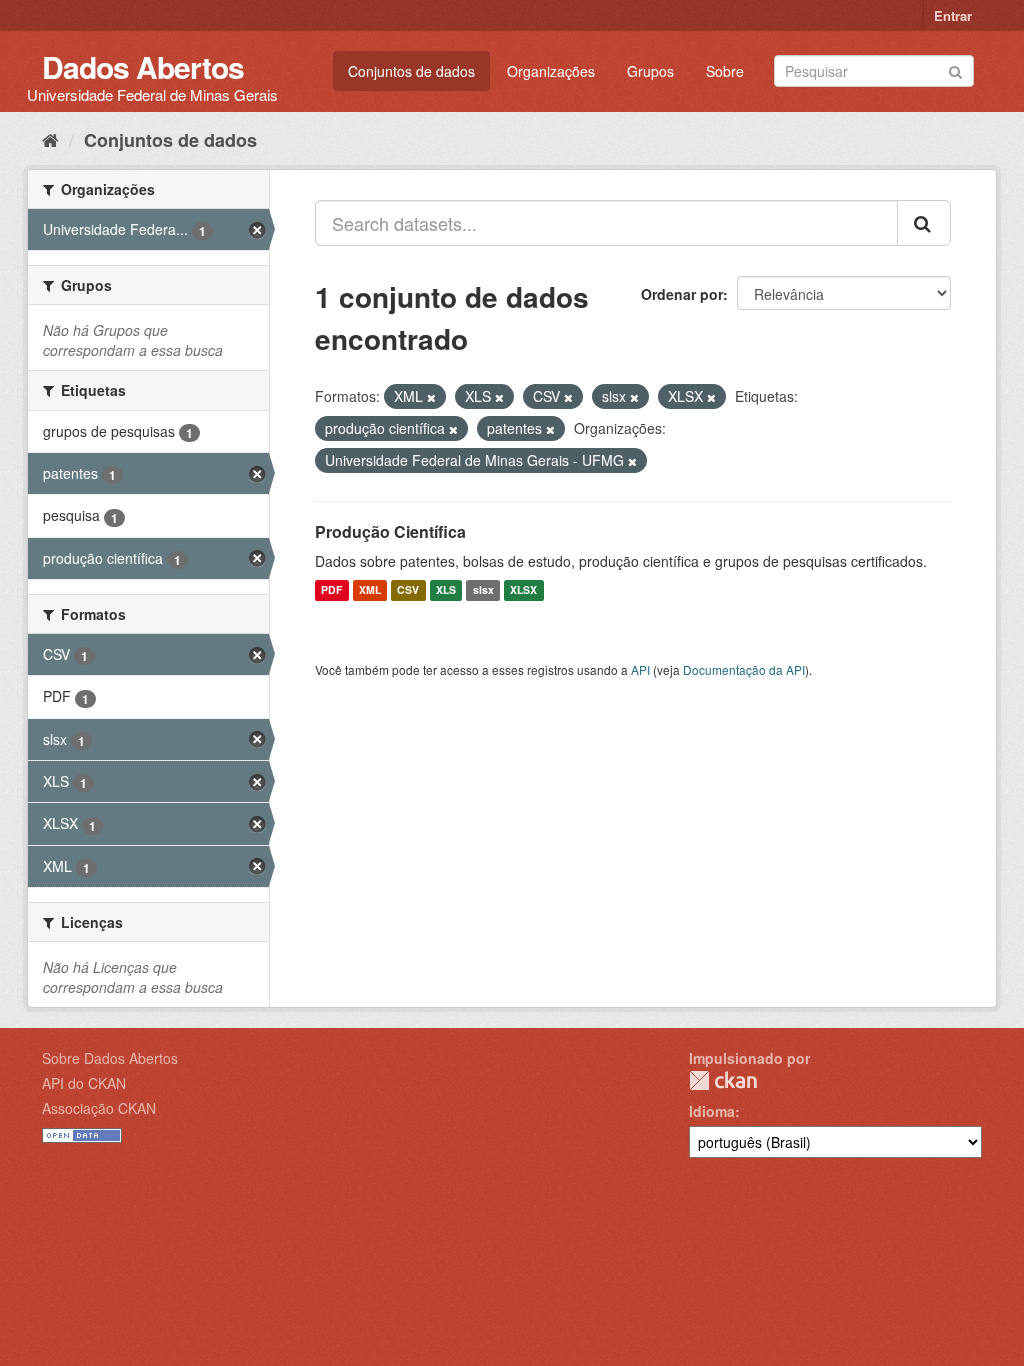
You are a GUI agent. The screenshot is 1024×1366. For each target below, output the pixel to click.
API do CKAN (84, 1083)
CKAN (723, 1080)
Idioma (712, 1111)
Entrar (953, 15)
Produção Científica (390, 531)
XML (370, 590)
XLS (446, 590)
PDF (331, 590)
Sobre (725, 71)
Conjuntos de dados (411, 71)
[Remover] (431, 397)
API (640, 669)
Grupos (650, 71)
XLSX (523, 590)
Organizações (551, 71)
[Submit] (955, 69)
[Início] (50, 139)
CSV (408, 590)
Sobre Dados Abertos (110, 1058)
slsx (483, 590)
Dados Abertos (143, 66)
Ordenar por (682, 294)
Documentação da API (744, 669)
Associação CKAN (99, 1108)
